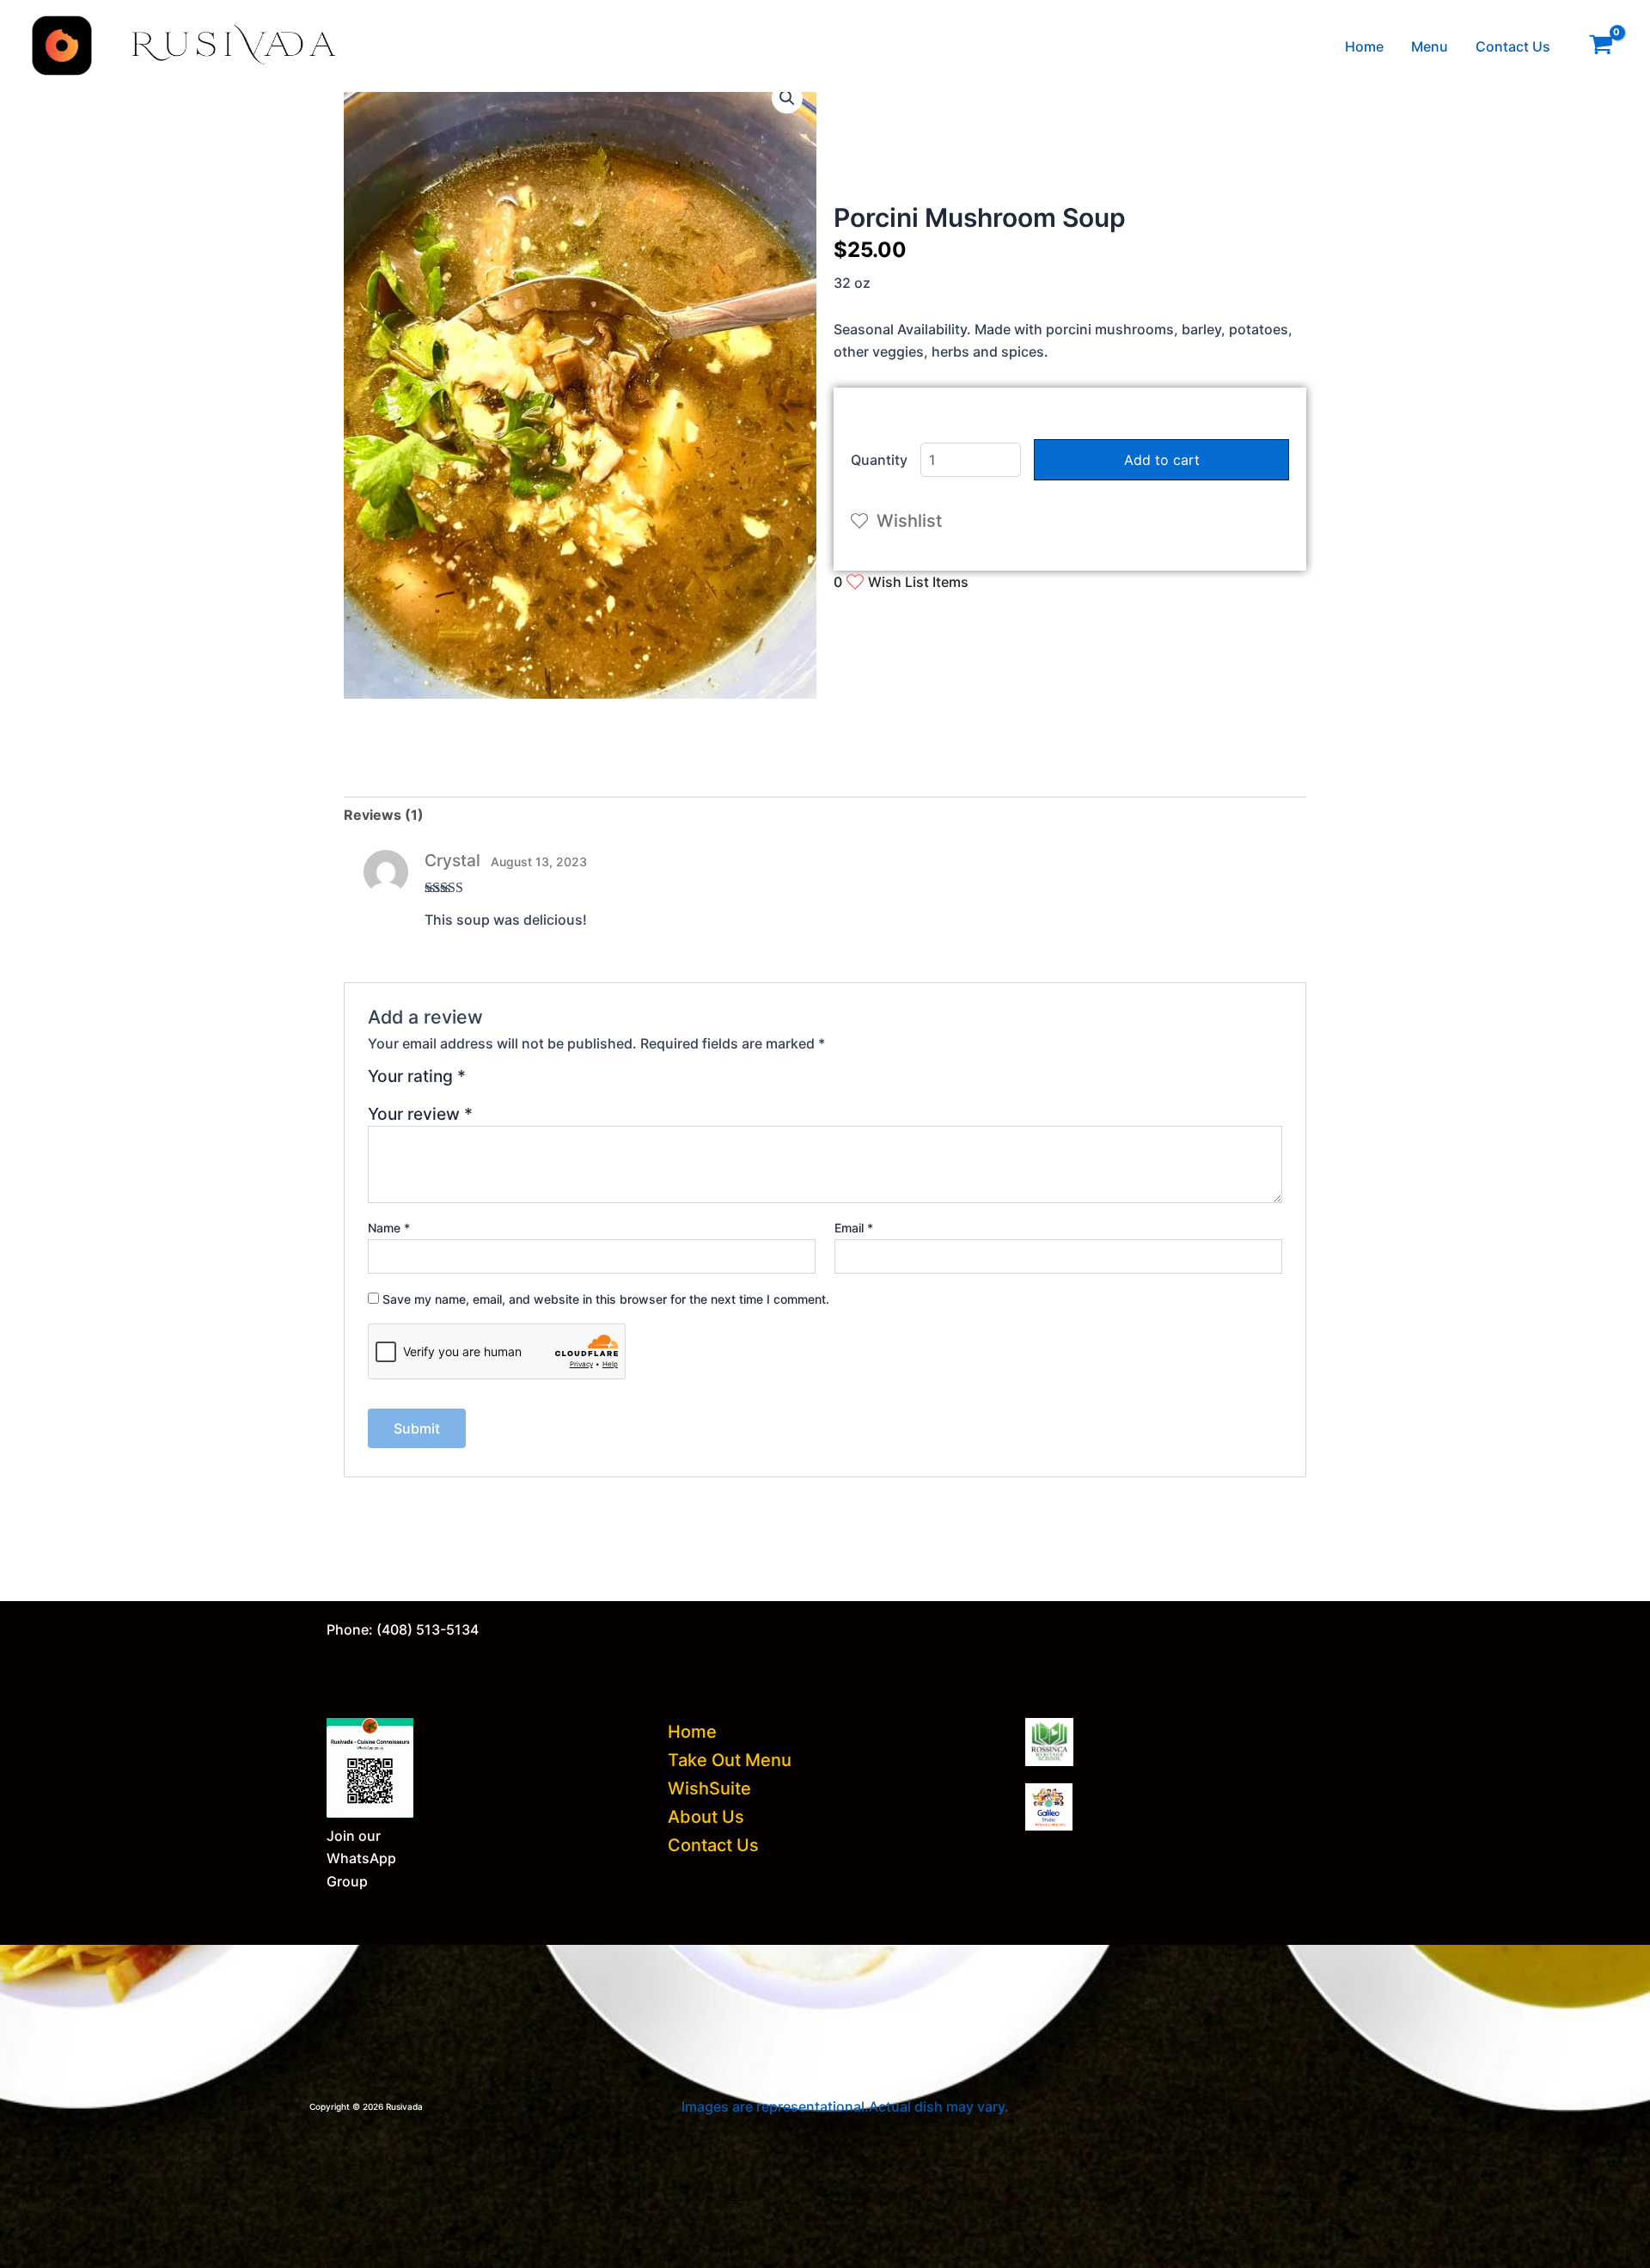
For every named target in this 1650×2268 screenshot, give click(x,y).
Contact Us (1513, 46)
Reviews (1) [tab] (384, 815)
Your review (420, 1114)
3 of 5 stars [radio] (522, 1082)
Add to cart (1162, 460)
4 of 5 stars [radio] (542, 1082)
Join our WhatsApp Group (361, 1858)
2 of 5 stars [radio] (502, 1082)
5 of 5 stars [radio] (562, 1082)
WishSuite (709, 1788)
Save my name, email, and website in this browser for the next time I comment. (606, 1299)
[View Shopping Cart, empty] (1601, 46)
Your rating (417, 1077)
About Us (706, 1817)
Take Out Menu (730, 1760)
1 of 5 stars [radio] (482, 1082)
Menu (1430, 46)
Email (854, 1228)
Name (389, 1228)
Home (1364, 46)
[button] (787, 98)
